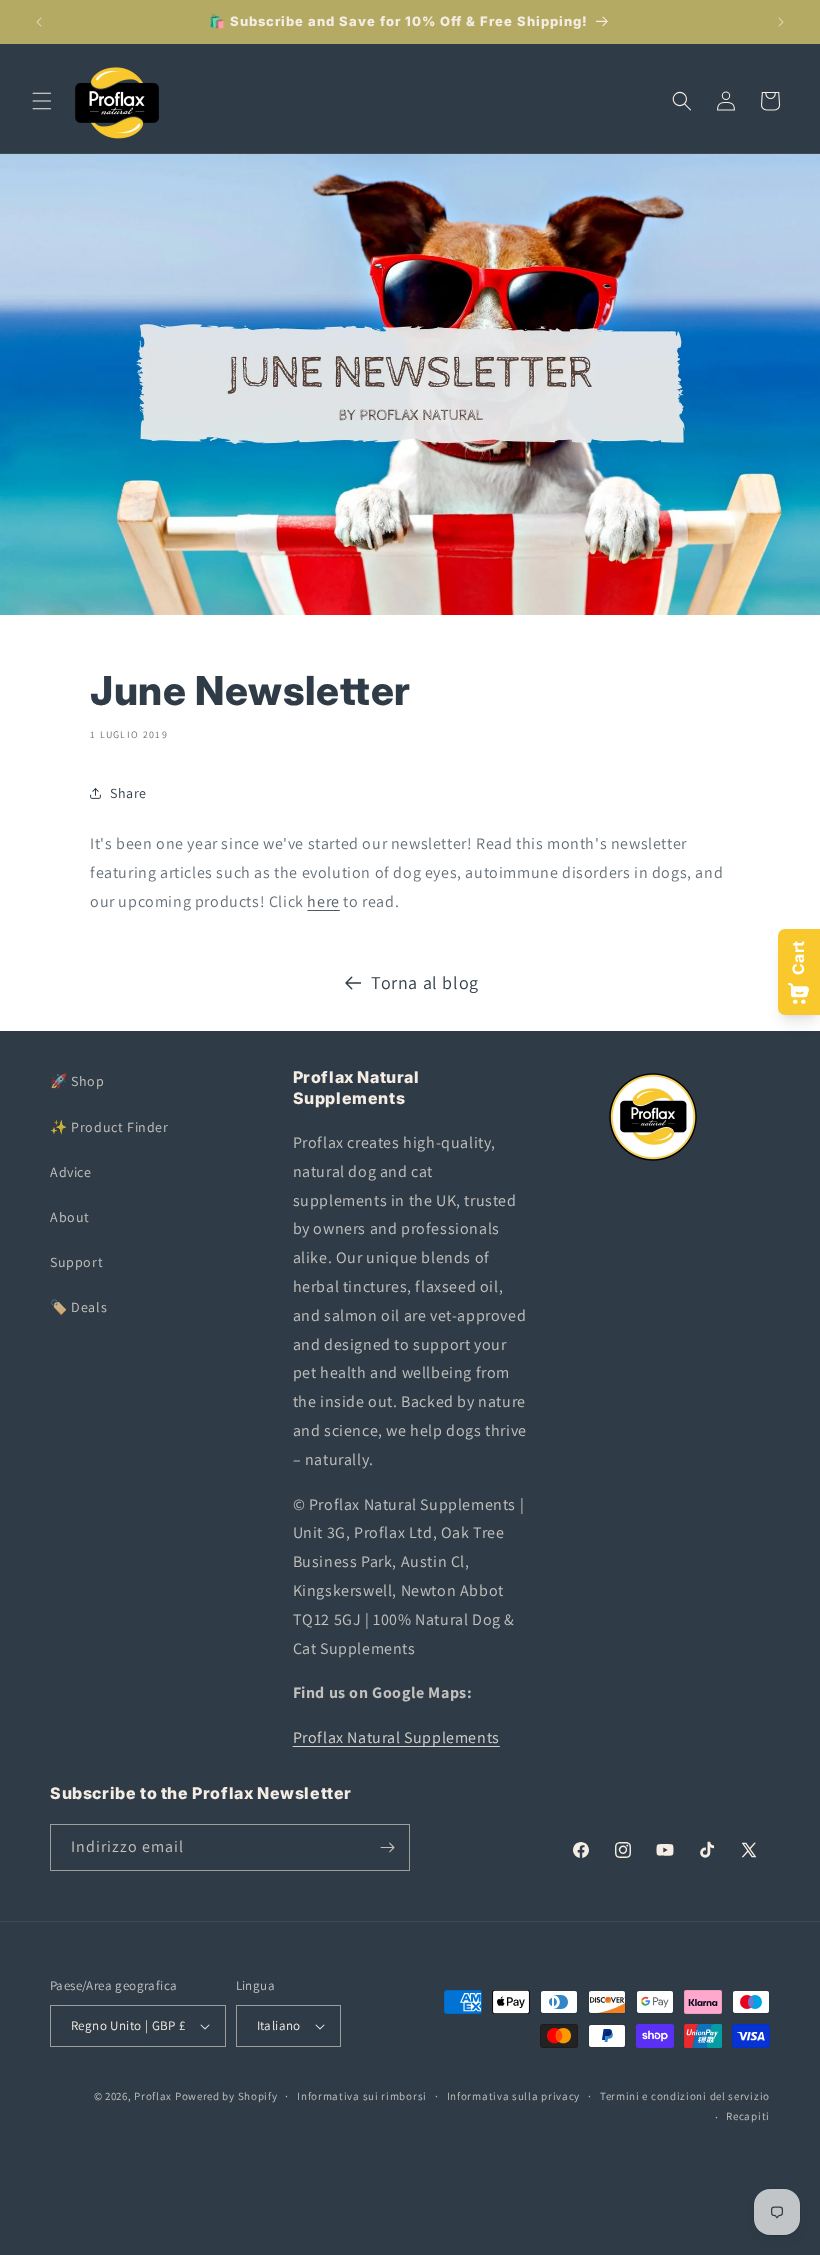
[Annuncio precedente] (39, 22)
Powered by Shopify (226, 2096)
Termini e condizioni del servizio (685, 2096)
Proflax (153, 2096)
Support (76, 1262)
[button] (42, 101)
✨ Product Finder (109, 1127)
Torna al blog (425, 982)
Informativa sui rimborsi (362, 2096)
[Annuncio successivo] (781, 22)
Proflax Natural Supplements (396, 1737)
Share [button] (128, 793)
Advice (71, 1172)
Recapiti (748, 2116)
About (70, 1217)
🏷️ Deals (78, 1307)
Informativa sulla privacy (514, 2096)
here (323, 901)
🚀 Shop (77, 1081)
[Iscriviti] (387, 1847)
